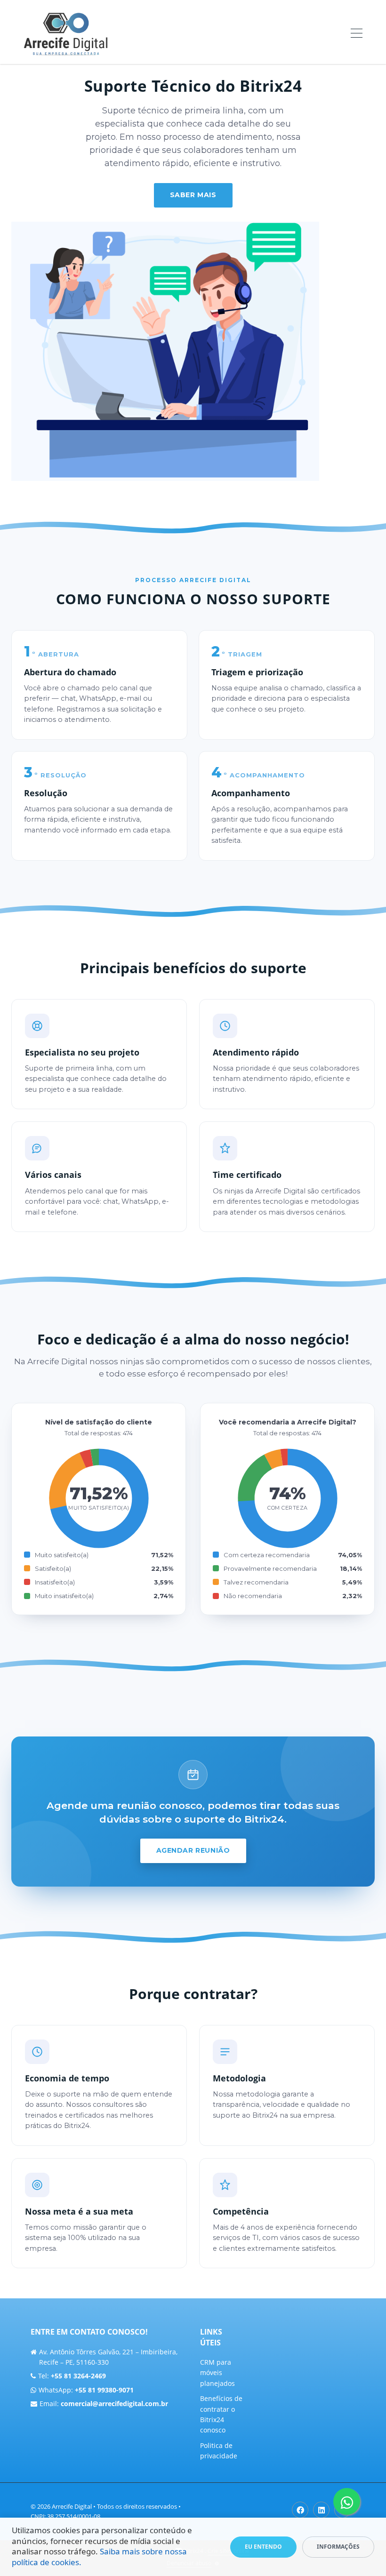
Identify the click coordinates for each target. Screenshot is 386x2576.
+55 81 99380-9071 (104, 2390)
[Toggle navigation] (357, 34)
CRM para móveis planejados (217, 2373)
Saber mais (193, 195)
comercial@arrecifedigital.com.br (114, 2404)
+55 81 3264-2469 (78, 2376)
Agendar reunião (193, 1850)
